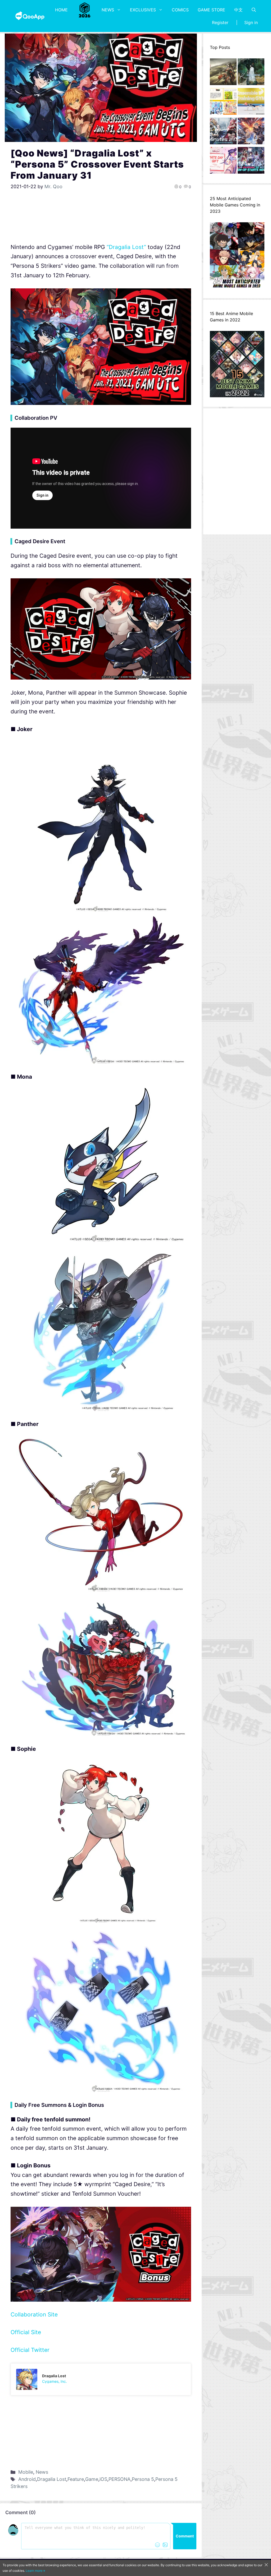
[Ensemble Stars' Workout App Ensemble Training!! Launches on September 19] (251, 103)
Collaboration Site (34, 2314)
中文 (238, 10)
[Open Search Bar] (254, 10)
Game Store (211, 10)
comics (180, 10)
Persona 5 (143, 2479)
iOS (103, 2479)
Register (220, 22)
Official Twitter (30, 2350)
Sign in (251, 22)
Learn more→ (35, 2571)
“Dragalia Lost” (126, 247)
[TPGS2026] (85, 10)
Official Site (26, 2332)
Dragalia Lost (52, 2479)
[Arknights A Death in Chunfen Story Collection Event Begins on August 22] (223, 73)
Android (27, 2479)
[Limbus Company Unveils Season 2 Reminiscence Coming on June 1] (251, 73)
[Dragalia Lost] (101, 2379)
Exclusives (143, 10)
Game (92, 2479)
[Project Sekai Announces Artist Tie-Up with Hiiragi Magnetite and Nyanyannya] (223, 103)
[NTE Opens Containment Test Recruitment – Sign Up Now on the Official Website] (251, 162)
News (108, 10)
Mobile (26, 2472)
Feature (76, 2479)
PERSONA (119, 2479)
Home (61, 10)
